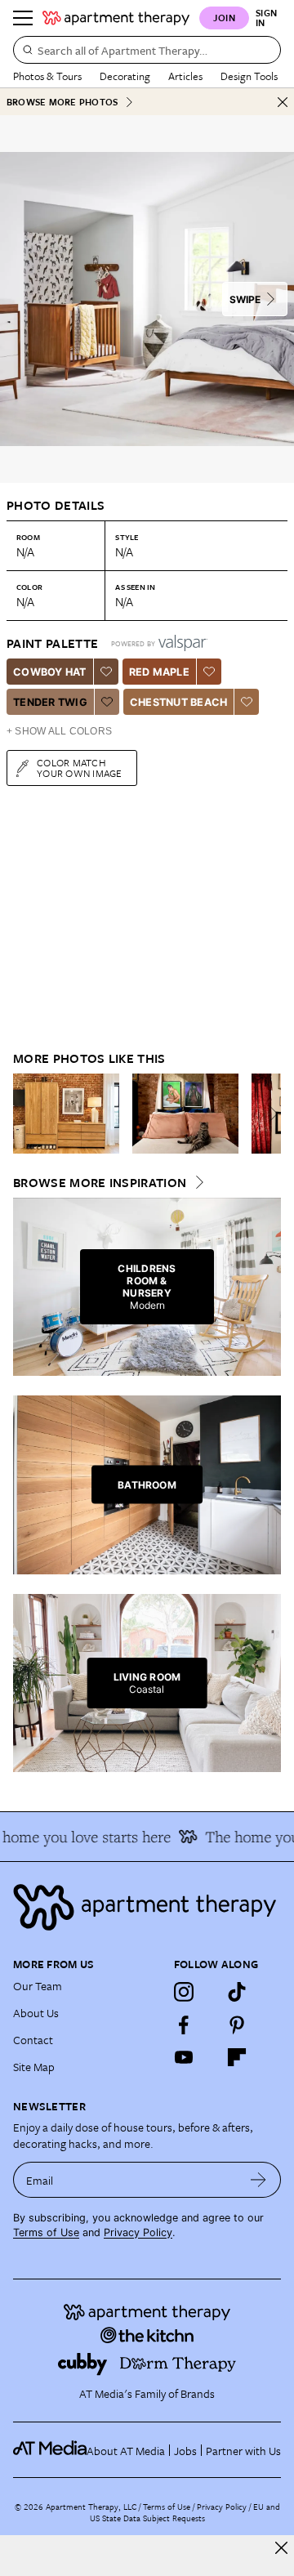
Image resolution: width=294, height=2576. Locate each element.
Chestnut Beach (179, 702)
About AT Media (126, 2451)
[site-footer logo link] (50, 2450)
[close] (281, 2548)
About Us (36, 2013)
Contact (33, 2040)
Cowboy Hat (50, 672)
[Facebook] (184, 2025)
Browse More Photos (62, 102)
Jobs (185, 2451)
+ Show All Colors (59, 731)
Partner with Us (243, 2451)
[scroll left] (26, 1114)
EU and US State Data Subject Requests (185, 2512)
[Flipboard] (237, 2057)
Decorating (125, 76)
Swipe (245, 299)
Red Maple (159, 672)
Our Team (38, 1986)
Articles (185, 76)
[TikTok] (237, 1992)
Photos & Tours (47, 76)
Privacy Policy (138, 2232)
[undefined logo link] (116, 18)
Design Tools (249, 76)
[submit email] (258, 2180)
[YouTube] (184, 2057)
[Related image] (66, 1114)
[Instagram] (184, 1992)
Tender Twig (50, 702)
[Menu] (23, 18)
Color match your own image (80, 768)
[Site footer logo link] (147, 1907)
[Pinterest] (237, 2025)
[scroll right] (268, 1114)
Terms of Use (46, 2232)
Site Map (34, 2067)
